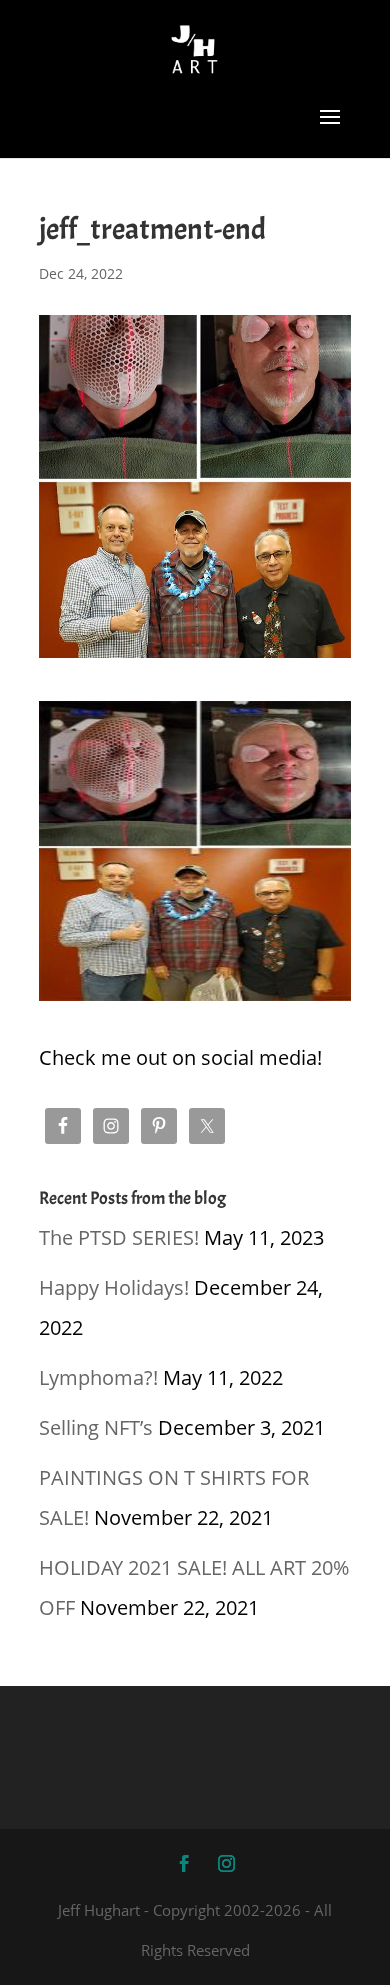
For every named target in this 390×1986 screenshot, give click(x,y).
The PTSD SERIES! (119, 1237)
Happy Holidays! (114, 1287)
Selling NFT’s (96, 1427)
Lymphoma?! (98, 1377)
